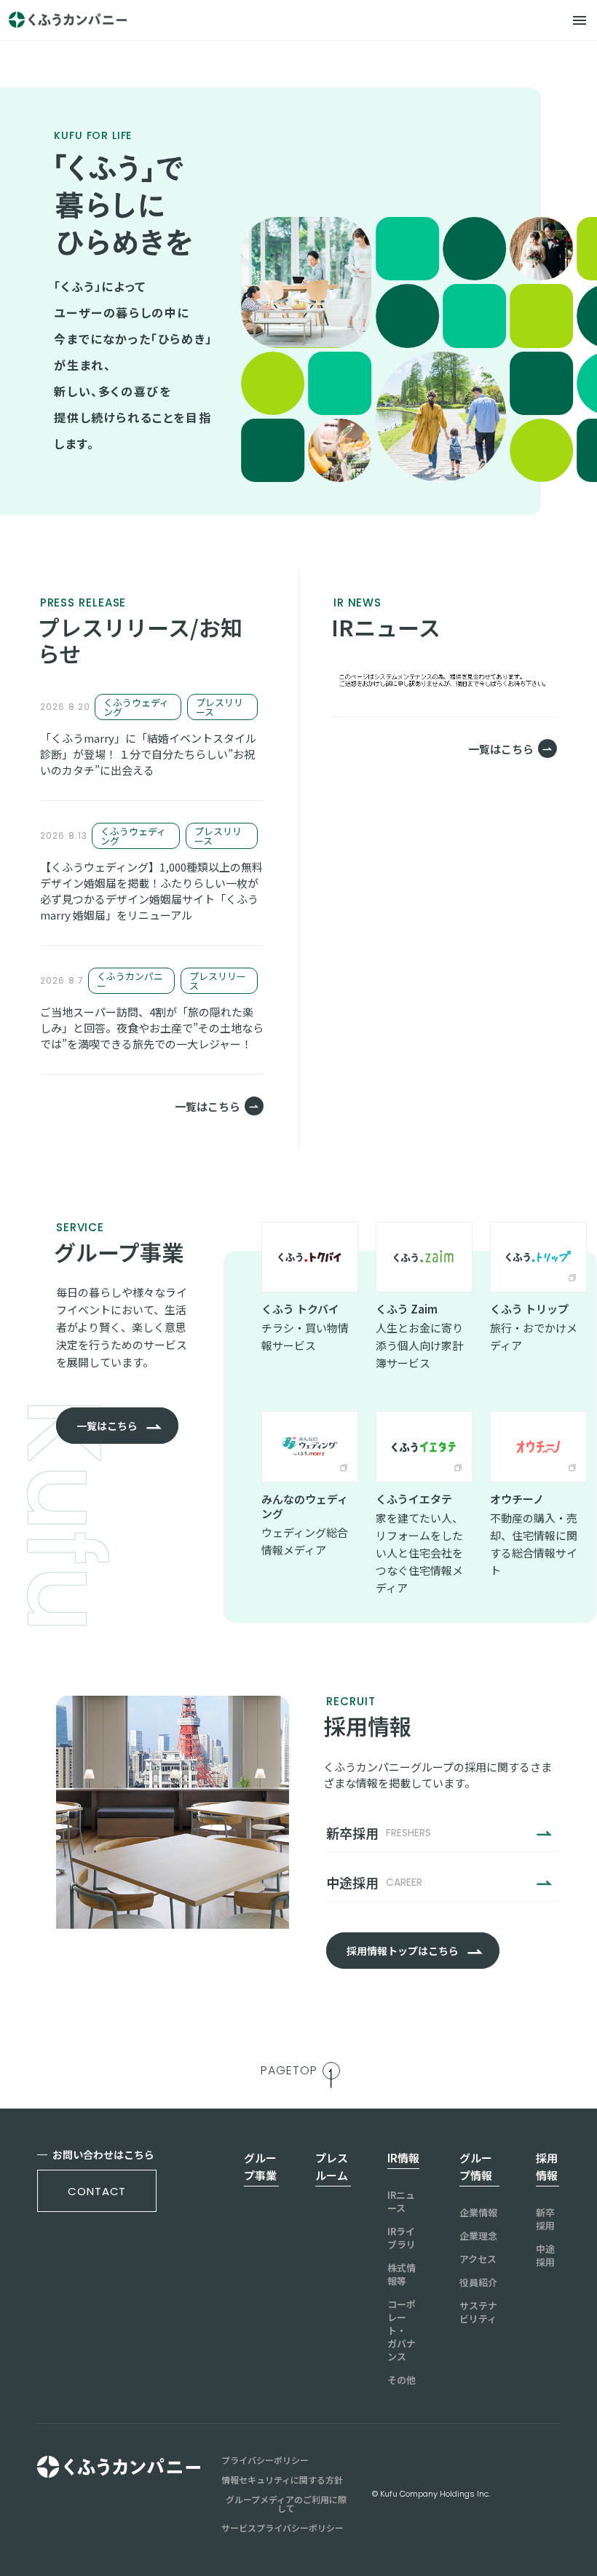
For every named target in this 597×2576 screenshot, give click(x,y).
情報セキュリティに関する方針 (282, 2480)
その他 (402, 2380)
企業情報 (478, 2213)
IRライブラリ (402, 2238)
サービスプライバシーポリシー (282, 2528)
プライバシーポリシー (265, 2460)
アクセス (478, 2259)
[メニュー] (580, 20)
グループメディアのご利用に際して (286, 2504)
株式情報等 (402, 2275)
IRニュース (401, 2202)
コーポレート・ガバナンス (402, 2331)
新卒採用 (545, 2219)
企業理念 (478, 2236)
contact (97, 2191)
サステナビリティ (478, 2312)
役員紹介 (478, 2283)
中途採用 (545, 2256)
